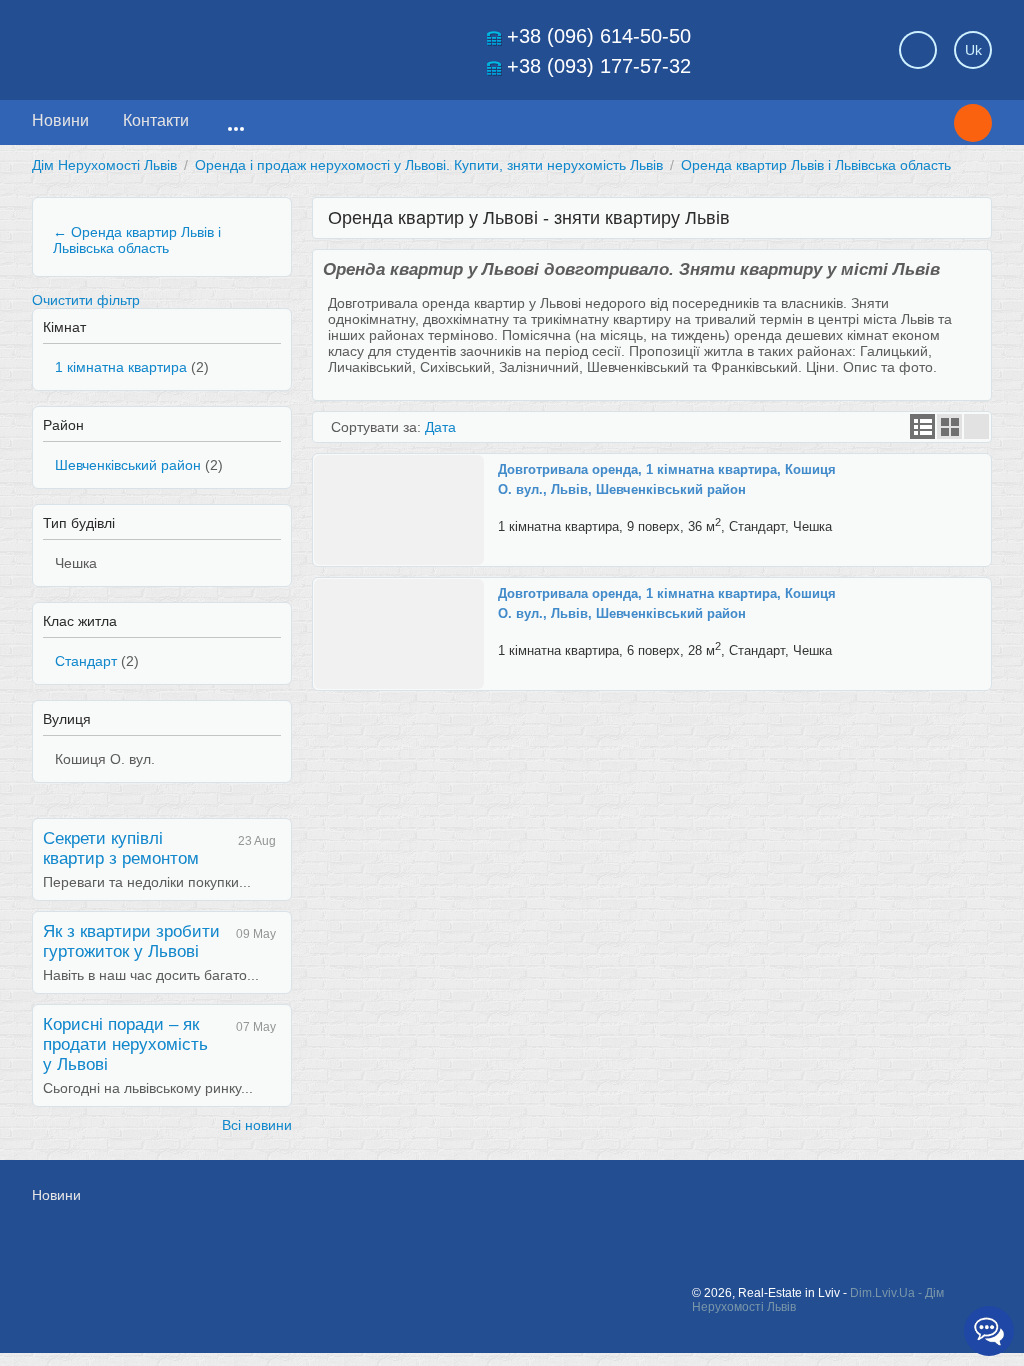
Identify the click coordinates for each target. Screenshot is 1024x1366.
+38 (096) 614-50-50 (599, 36)
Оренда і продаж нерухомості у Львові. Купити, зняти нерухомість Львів (429, 165)
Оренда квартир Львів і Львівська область (816, 165)
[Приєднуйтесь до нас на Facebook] (774, 1205)
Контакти (156, 120)
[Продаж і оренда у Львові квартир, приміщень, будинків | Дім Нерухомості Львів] (172, 44)
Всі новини (257, 1125)
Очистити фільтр (86, 300)
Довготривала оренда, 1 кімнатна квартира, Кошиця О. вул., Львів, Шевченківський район (667, 479)
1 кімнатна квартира (121, 367)
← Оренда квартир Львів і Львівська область (137, 240)
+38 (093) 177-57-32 (599, 66)
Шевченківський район (128, 465)
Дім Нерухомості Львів (104, 165)
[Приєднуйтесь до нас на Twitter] (819, 1205)
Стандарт (86, 661)
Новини (60, 120)
